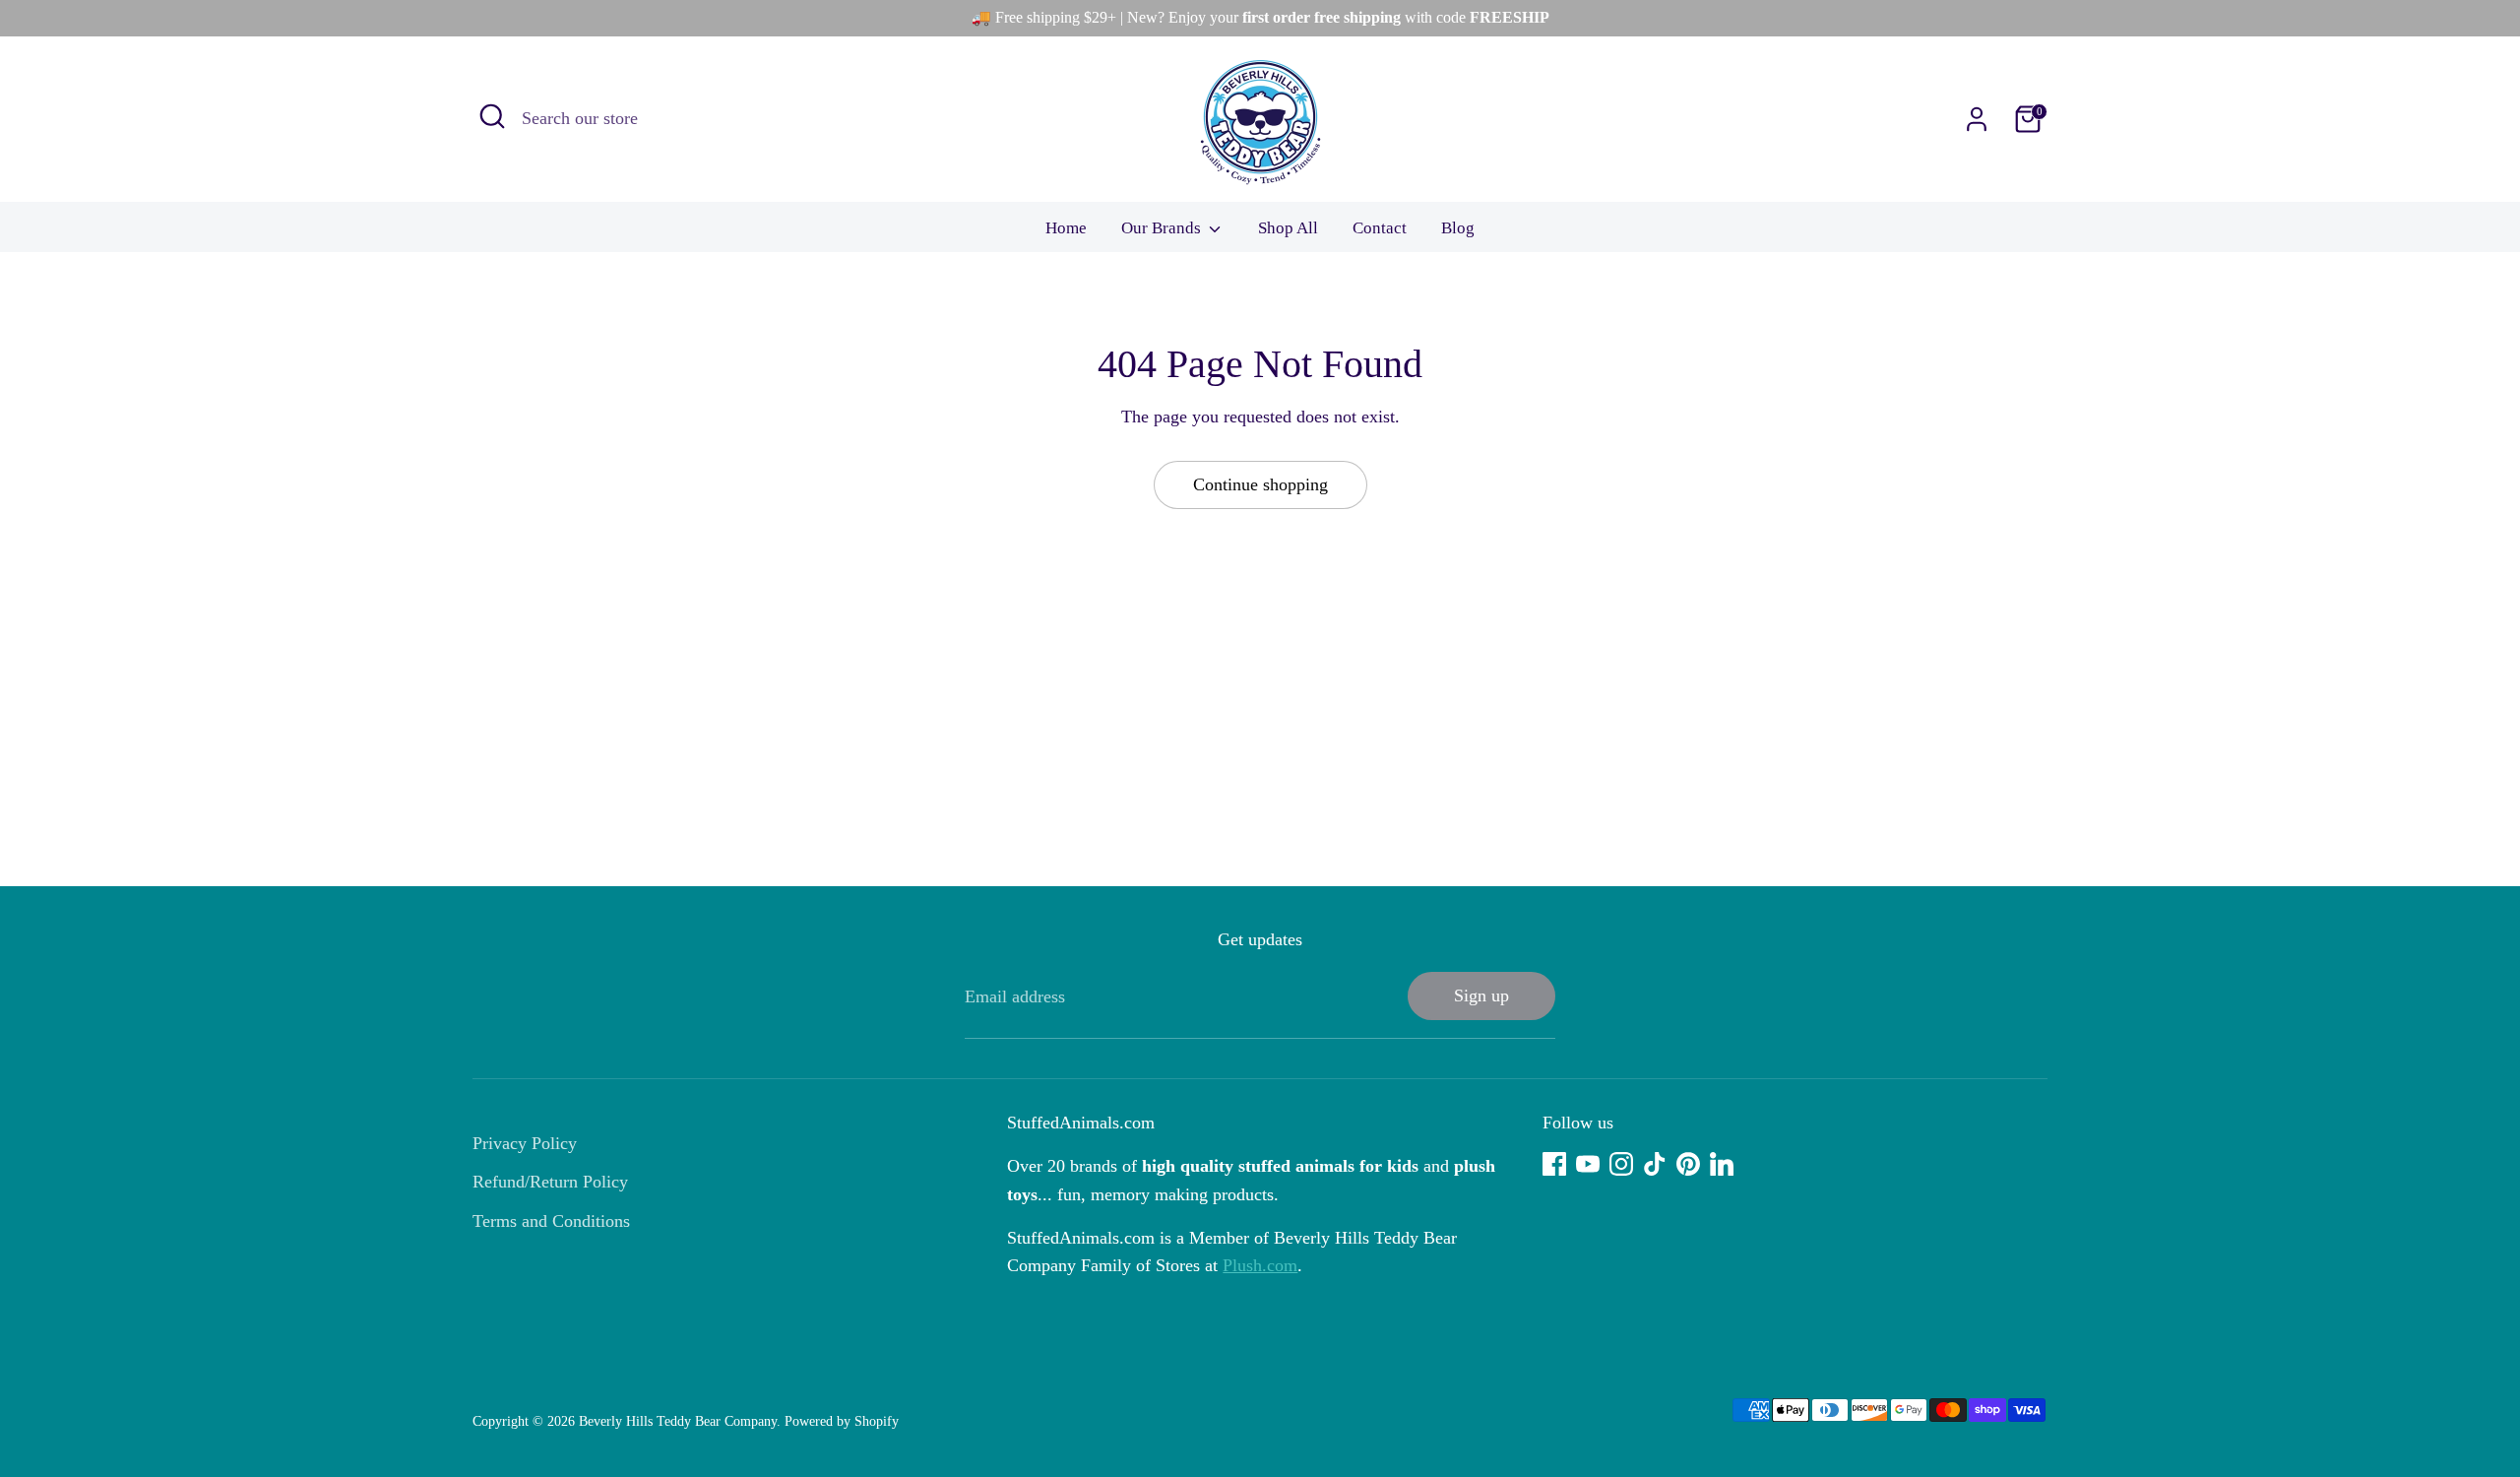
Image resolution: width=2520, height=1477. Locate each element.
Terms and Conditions (551, 1221)
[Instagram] (1621, 1164)
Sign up (1481, 995)
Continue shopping (1260, 484)
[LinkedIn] (1722, 1164)
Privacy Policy (525, 1143)
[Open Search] (492, 116)
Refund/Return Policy (550, 1182)
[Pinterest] (1688, 1164)
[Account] (1977, 119)
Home (1066, 228)
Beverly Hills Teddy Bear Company (678, 1421)
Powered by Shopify (842, 1421)
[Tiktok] (1655, 1164)
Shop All (1288, 228)
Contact (1380, 228)
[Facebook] (1554, 1164)
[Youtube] (1588, 1164)
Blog (1458, 228)
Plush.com (1260, 1265)
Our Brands (1163, 228)
